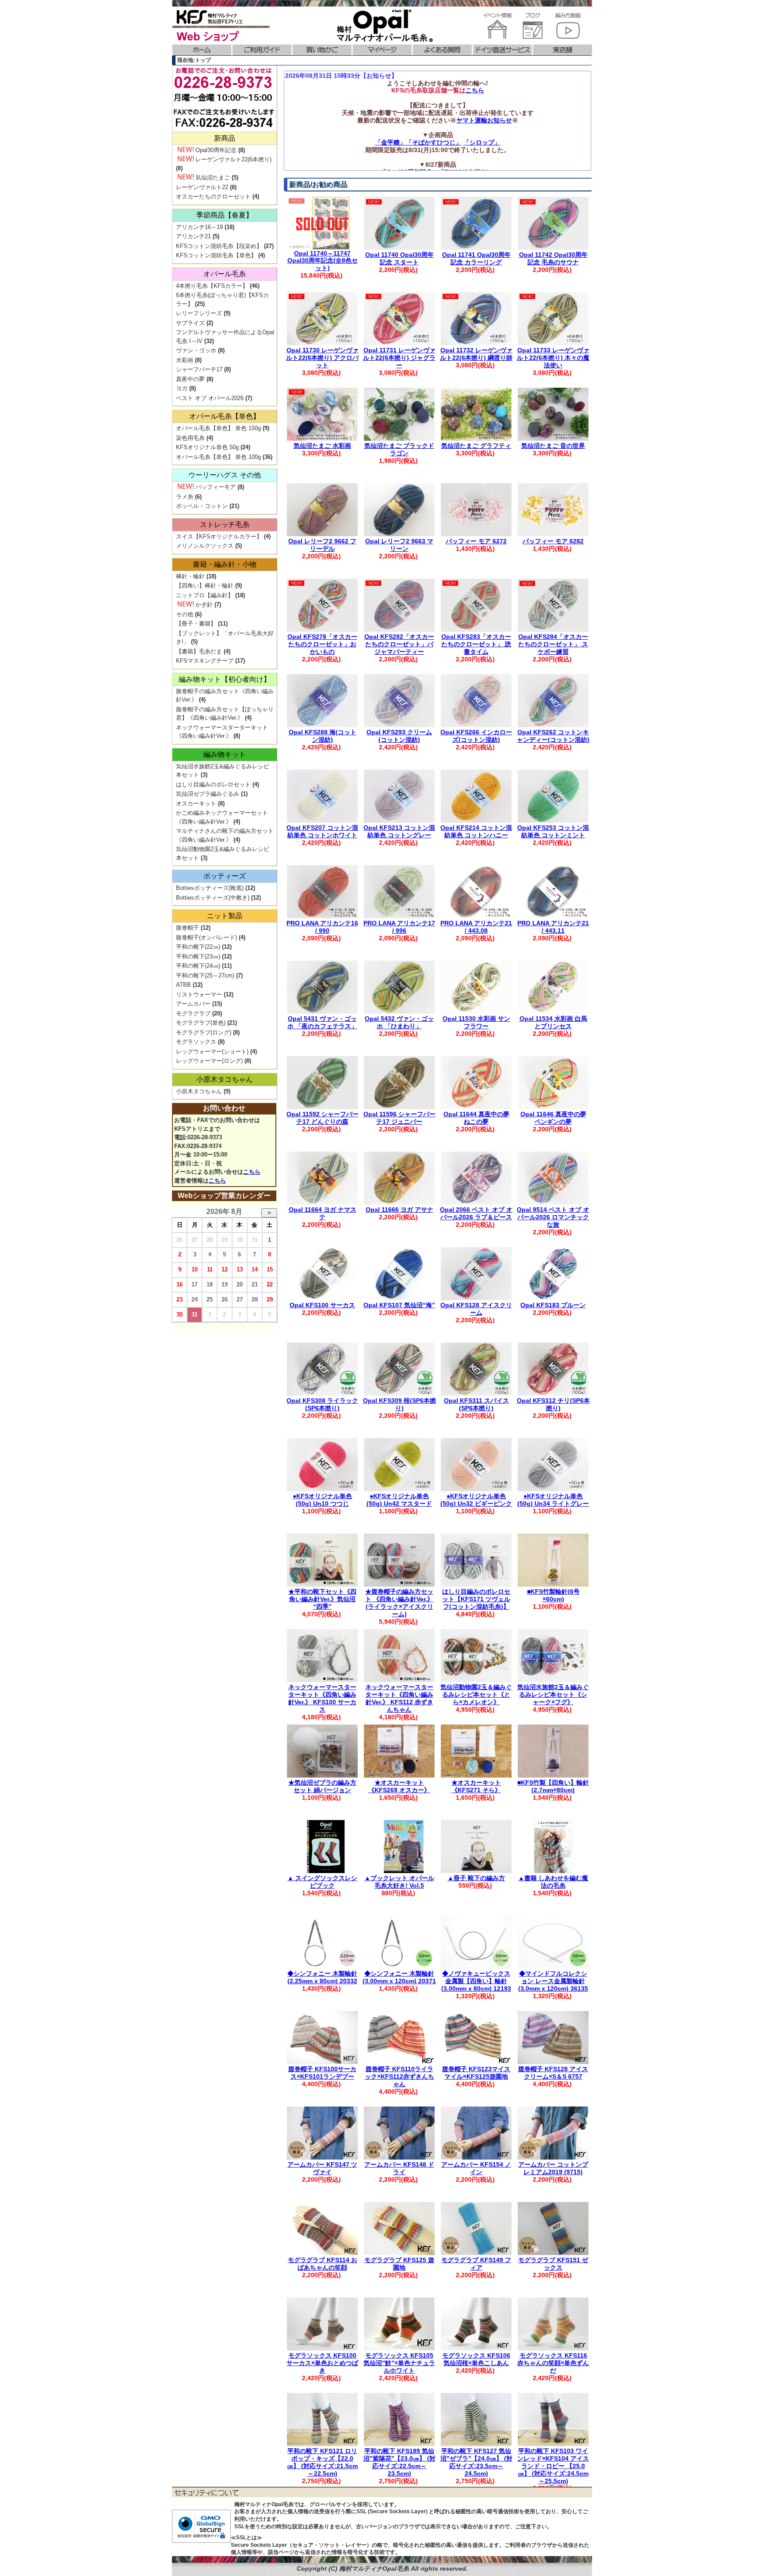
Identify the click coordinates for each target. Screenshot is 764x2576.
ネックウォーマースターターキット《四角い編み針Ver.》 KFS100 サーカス (322, 1698)
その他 (185, 614)
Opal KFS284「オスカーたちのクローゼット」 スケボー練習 (553, 644)
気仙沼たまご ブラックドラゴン (399, 449)
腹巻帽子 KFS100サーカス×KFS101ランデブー (322, 2073)
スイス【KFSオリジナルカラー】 (219, 536)
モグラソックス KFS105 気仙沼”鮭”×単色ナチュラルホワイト (399, 2363)
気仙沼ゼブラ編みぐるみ (208, 794)
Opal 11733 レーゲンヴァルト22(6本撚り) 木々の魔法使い (553, 358)
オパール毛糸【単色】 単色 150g (218, 428)
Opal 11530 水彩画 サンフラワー (476, 1022)
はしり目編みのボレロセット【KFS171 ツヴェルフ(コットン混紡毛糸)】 (476, 1599)
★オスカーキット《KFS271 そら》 (476, 1786)
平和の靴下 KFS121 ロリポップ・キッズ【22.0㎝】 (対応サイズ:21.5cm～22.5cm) (322, 2462)
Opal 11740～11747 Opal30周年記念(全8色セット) (323, 261)
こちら (475, 90)
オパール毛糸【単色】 (225, 416)
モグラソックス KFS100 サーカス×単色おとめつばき (322, 2363)
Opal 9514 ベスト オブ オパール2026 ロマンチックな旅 (553, 1217)
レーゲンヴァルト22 (202, 187)
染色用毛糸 (190, 438)
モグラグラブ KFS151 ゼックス (553, 2264)
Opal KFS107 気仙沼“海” (399, 1305)
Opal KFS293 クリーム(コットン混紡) (399, 736)
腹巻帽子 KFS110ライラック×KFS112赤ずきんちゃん (399, 2076)
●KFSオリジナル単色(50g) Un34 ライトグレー (553, 1500)
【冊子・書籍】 (196, 624)
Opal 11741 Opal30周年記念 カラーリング (476, 258)
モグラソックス (196, 1042)
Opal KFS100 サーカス (322, 1305)
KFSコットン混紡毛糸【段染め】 (219, 246)
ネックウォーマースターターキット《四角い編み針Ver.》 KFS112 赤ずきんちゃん (399, 1698)
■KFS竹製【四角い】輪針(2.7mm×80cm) (553, 1786)
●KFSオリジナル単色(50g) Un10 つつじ (322, 1500)
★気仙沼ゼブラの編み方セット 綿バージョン (322, 1786)
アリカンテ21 (193, 236)
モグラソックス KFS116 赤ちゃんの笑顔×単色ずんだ (553, 2363)
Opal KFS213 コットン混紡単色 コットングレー (399, 831)
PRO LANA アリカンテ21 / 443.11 (553, 927)
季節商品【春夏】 (225, 215)
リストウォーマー (199, 994)
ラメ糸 (185, 497)
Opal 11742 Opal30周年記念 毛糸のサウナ (553, 258)
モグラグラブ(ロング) (204, 1032)
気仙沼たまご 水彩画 (322, 446)
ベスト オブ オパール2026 (210, 398)
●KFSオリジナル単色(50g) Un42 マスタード (399, 1500)
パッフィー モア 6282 (553, 541)
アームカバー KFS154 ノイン (476, 2168)
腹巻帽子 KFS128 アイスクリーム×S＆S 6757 (553, 2073)
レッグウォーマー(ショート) (212, 1051)
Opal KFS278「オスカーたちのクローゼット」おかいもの (322, 644)
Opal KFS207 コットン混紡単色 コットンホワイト (322, 831)
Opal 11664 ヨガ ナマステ (323, 1213)
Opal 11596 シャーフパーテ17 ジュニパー (399, 1118)
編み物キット (225, 754)
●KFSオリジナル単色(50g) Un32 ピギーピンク (476, 1500)
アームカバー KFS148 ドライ (399, 2168)
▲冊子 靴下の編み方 (476, 1878)
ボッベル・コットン (202, 506)
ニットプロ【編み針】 (205, 595)
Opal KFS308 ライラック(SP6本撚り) (322, 1404)
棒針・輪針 (190, 576)
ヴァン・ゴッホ (196, 350)
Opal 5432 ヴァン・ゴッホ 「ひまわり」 (399, 1022)
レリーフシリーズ (199, 313)
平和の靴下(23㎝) (198, 956)
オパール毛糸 (225, 274)
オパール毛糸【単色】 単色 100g (218, 457)
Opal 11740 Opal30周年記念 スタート (399, 258)
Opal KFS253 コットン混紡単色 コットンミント (553, 831)
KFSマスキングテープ (205, 661)
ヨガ (182, 388)
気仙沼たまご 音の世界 (553, 446)
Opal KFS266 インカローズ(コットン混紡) (476, 736)
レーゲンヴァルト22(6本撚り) (233, 159)
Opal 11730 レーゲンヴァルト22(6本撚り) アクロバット (322, 358)
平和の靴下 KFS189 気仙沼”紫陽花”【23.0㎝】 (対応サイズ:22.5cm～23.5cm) (399, 2462)
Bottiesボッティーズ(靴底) (210, 888)
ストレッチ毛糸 (225, 525)
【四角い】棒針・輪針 (205, 586)
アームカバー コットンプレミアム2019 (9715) (553, 2168)
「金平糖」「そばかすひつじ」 (418, 142)
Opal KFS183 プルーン (553, 1305)
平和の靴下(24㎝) (198, 966)
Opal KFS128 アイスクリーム (476, 1309)
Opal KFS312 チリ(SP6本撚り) (553, 1404)
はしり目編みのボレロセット (213, 784)
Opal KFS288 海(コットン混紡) (323, 736)
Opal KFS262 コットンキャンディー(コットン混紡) (553, 736)
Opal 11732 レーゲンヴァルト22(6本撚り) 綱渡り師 (476, 354)
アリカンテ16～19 (199, 227)
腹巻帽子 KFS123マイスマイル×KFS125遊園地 (476, 2073)
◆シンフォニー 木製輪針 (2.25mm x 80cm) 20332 (322, 1977)
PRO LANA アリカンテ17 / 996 (399, 927)
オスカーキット (196, 803)
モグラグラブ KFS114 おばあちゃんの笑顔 (323, 2264)
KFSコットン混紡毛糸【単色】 (216, 255)
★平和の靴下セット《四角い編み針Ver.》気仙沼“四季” (322, 1599)
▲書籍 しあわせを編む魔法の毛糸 (553, 1882)
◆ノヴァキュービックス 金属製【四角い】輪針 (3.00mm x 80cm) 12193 (476, 1981)
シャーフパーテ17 (199, 369)
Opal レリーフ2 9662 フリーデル (322, 545)
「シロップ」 (482, 142)
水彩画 (185, 360)
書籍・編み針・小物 (225, 564)
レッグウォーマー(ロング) (209, 1061)
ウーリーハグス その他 (225, 475)
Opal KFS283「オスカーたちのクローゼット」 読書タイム (476, 644)
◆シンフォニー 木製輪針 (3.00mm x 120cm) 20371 (399, 1977)
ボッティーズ (225, 876)
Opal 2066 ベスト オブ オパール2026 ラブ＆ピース (476, 1213)
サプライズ (190, 323)
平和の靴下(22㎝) (198, 947)
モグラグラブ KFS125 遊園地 (399, 2264)
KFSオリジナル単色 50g (207, 447)
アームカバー (193, 1004)
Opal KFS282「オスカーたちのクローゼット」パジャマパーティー (399, 644)
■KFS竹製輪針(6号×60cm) (553, 1595)
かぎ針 (204, 605)
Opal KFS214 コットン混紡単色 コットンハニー (476, 831)
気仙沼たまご (213, 177)
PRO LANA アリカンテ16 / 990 (322, 927)
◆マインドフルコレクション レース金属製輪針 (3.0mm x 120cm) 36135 (553, 1981)
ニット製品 (225, 916)
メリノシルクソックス (205, 546)
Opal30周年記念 (216, 150)
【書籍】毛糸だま (199, 651)
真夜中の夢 (190, 379)
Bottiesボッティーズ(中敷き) (213, 898)
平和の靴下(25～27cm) (205, 975)
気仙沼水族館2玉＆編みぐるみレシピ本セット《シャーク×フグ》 (553, 1694)
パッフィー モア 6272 (476, 541)
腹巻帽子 (187, 928)
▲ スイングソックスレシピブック (322, 1882)
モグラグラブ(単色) (201, 1023)
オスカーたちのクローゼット (213, 197)
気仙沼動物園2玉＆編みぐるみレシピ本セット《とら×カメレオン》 (476, 1694)
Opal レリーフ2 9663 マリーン (399, 545)
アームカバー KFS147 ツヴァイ (322, 2168)
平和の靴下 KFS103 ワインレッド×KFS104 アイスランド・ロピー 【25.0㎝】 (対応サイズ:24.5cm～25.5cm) (553, 2466)
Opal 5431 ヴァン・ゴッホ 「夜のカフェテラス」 (322, 1022)
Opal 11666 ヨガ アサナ (399, 1210)
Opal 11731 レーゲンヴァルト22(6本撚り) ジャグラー (399, 358)
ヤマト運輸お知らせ (484, 120)
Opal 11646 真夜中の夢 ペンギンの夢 (553, 1118)
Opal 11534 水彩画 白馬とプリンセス (553, 1022)
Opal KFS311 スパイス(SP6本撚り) (476, 1404)
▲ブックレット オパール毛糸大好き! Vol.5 (399, 1882)
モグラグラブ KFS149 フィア (476, 2264)
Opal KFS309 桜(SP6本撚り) (399, 1404)
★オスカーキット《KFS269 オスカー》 (399, 1786)
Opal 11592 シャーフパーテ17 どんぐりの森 (323, 1118)
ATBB (183, 985)
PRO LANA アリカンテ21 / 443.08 (476, 927)
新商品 (225, 138)
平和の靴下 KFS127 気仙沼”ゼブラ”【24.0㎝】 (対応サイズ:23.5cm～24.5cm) (476, 2462)
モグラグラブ (193, 1013)
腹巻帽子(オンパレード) (206, 937)
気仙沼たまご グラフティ (476, 446)
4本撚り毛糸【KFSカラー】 (212, 286)
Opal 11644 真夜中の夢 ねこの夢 (476, 1118)
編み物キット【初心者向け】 (225, 679)
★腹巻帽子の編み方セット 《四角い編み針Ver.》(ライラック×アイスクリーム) (399, 1603)
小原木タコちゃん (225, 1079)
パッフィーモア (216, 487)
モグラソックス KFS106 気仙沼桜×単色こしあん (476, 2359)
